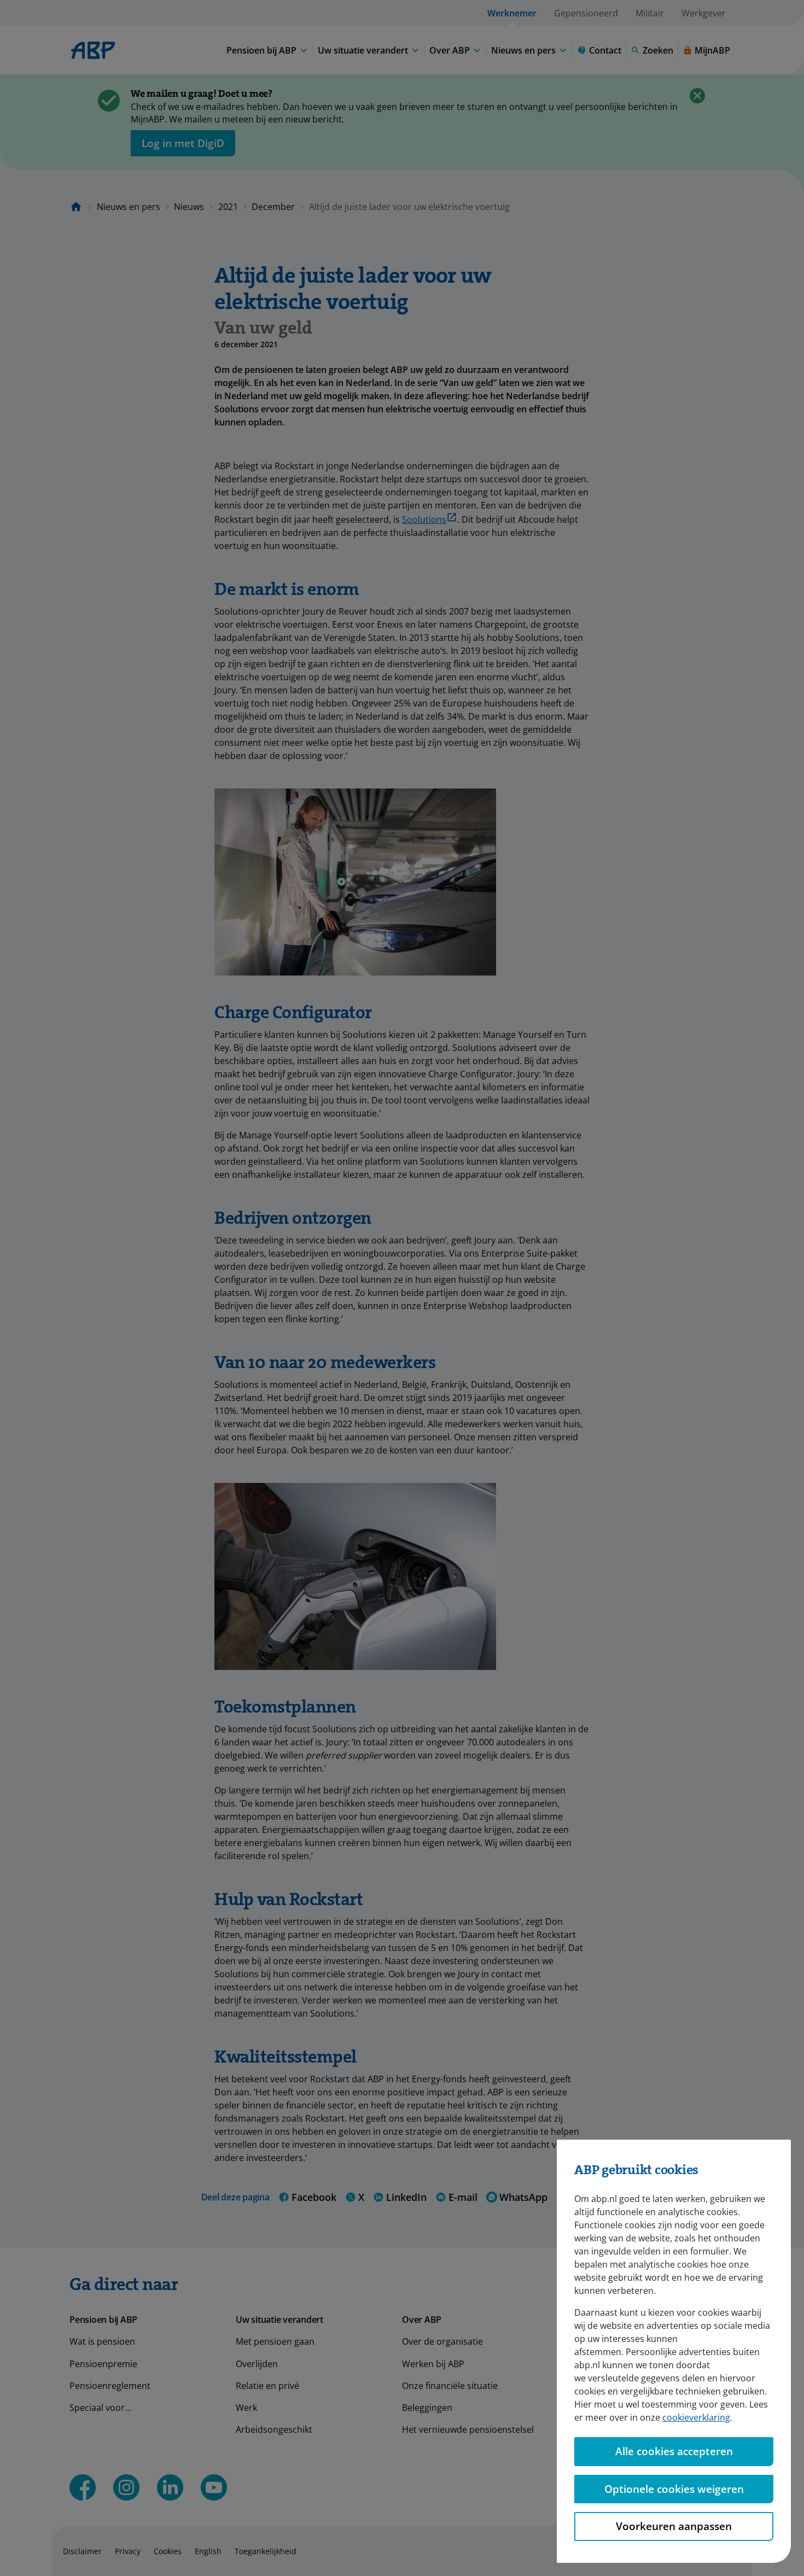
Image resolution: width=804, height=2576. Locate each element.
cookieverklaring (696, 2417)
